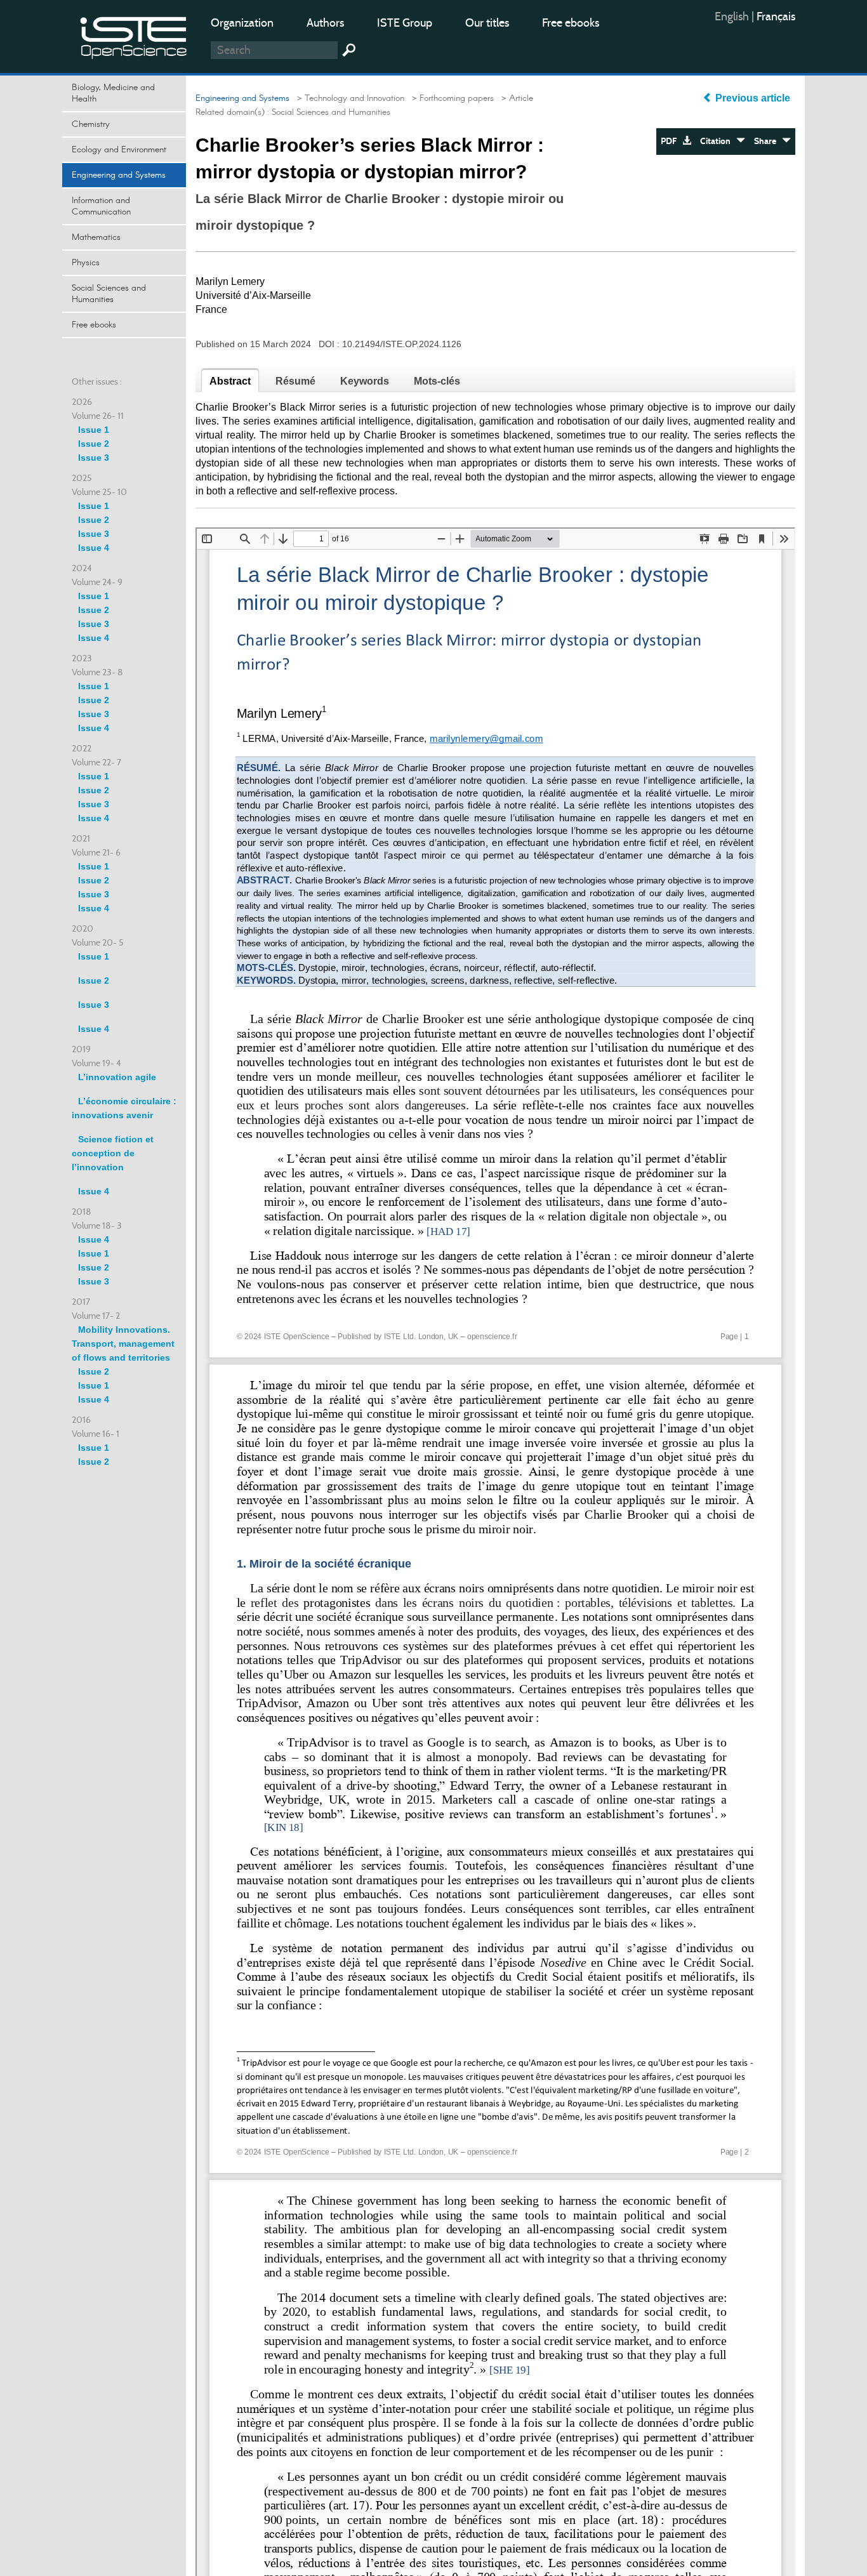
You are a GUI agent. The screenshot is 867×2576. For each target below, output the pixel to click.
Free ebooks (571, 23)
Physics (86, 263)
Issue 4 (94, 548)
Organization (242, 23)
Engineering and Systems (119, 175)
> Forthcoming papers (450, 98)
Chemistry (91, 124)
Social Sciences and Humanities (109, 294)
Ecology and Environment (119, 150)
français (776, 17)
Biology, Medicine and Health (113, 93)
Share (768, 141)
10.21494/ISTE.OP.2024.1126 (402, 344)
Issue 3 (94, 458)
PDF (672, 141)
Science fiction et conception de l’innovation (113, 1153)
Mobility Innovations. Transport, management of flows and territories (123, 1344)
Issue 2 (94, 444)
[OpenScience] (134, 35)
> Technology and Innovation (348, 98)
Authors (325, 23)
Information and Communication (101, 206)
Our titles (487, 23)
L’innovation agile (117, 1077)
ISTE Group (405, 23)
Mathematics (96, 237)
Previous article (753, 98)
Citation (718, 141)
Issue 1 (94, 430)
